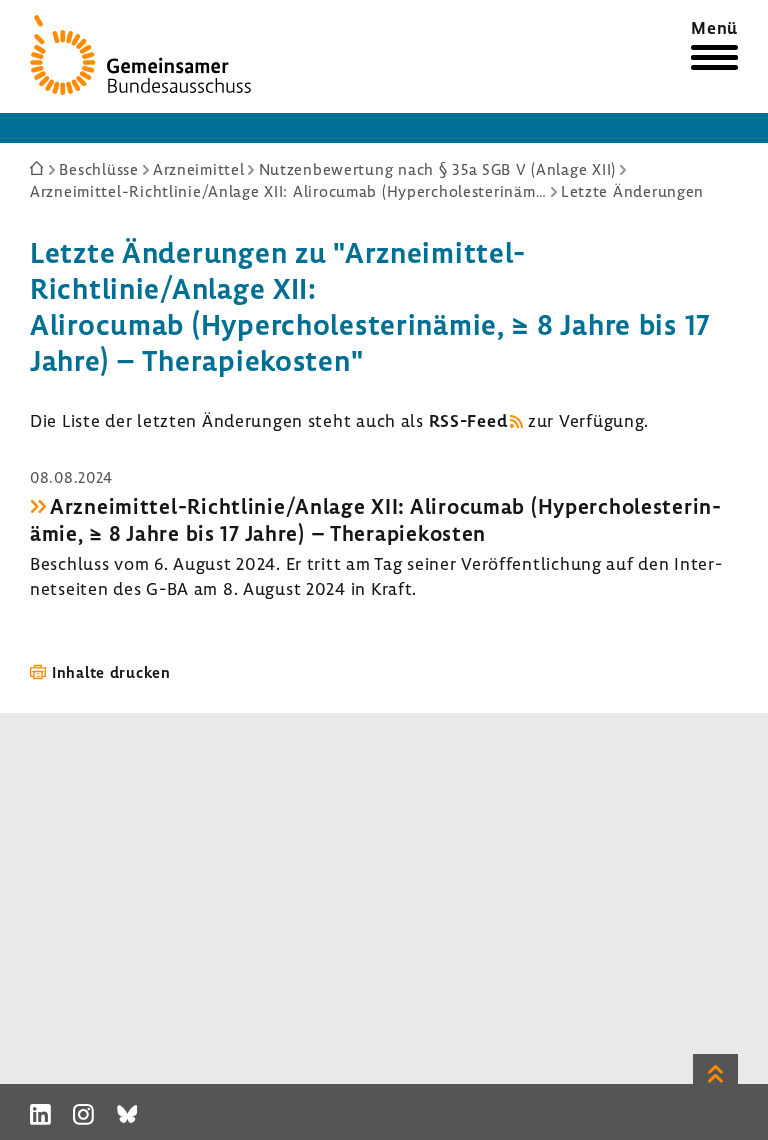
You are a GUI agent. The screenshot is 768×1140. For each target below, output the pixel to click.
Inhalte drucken (111, 672)
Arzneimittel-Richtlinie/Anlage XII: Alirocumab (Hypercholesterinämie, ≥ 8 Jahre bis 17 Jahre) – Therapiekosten (375, 519)
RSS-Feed (468, 420)
